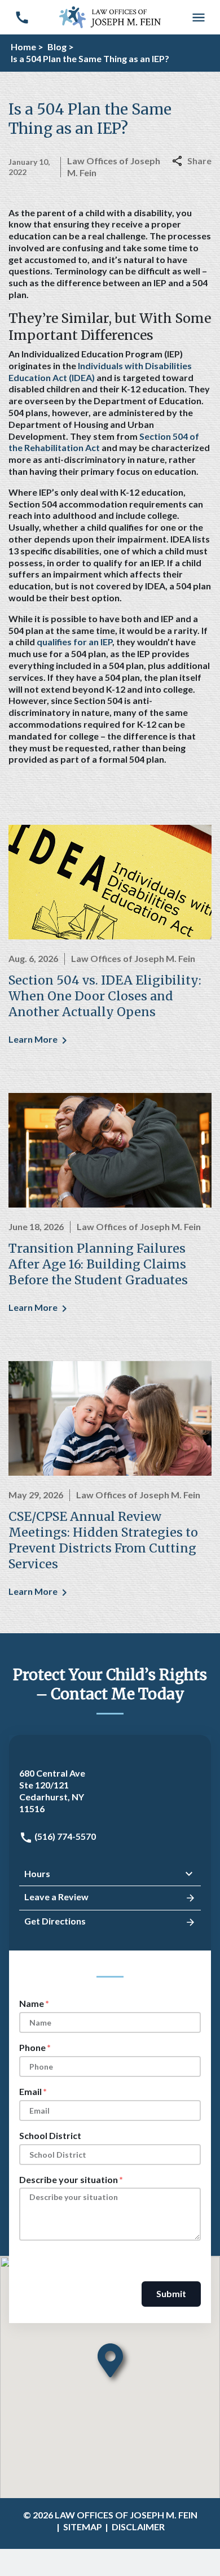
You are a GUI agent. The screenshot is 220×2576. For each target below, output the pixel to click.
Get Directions (55, 1921)
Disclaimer (138, 2527)
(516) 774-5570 (64, 1836)
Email (30, 2091)
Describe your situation (69, 2179)
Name (32, 2003)
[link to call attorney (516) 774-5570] (22, 17)
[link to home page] (110, 16)
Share (199, 161)
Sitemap (83, 2527)
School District (50, 2135)
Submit (171, 2293)
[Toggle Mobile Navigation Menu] (198, 17)
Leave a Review (56, 1897)
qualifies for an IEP (74, 642)
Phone (32, 2047)
